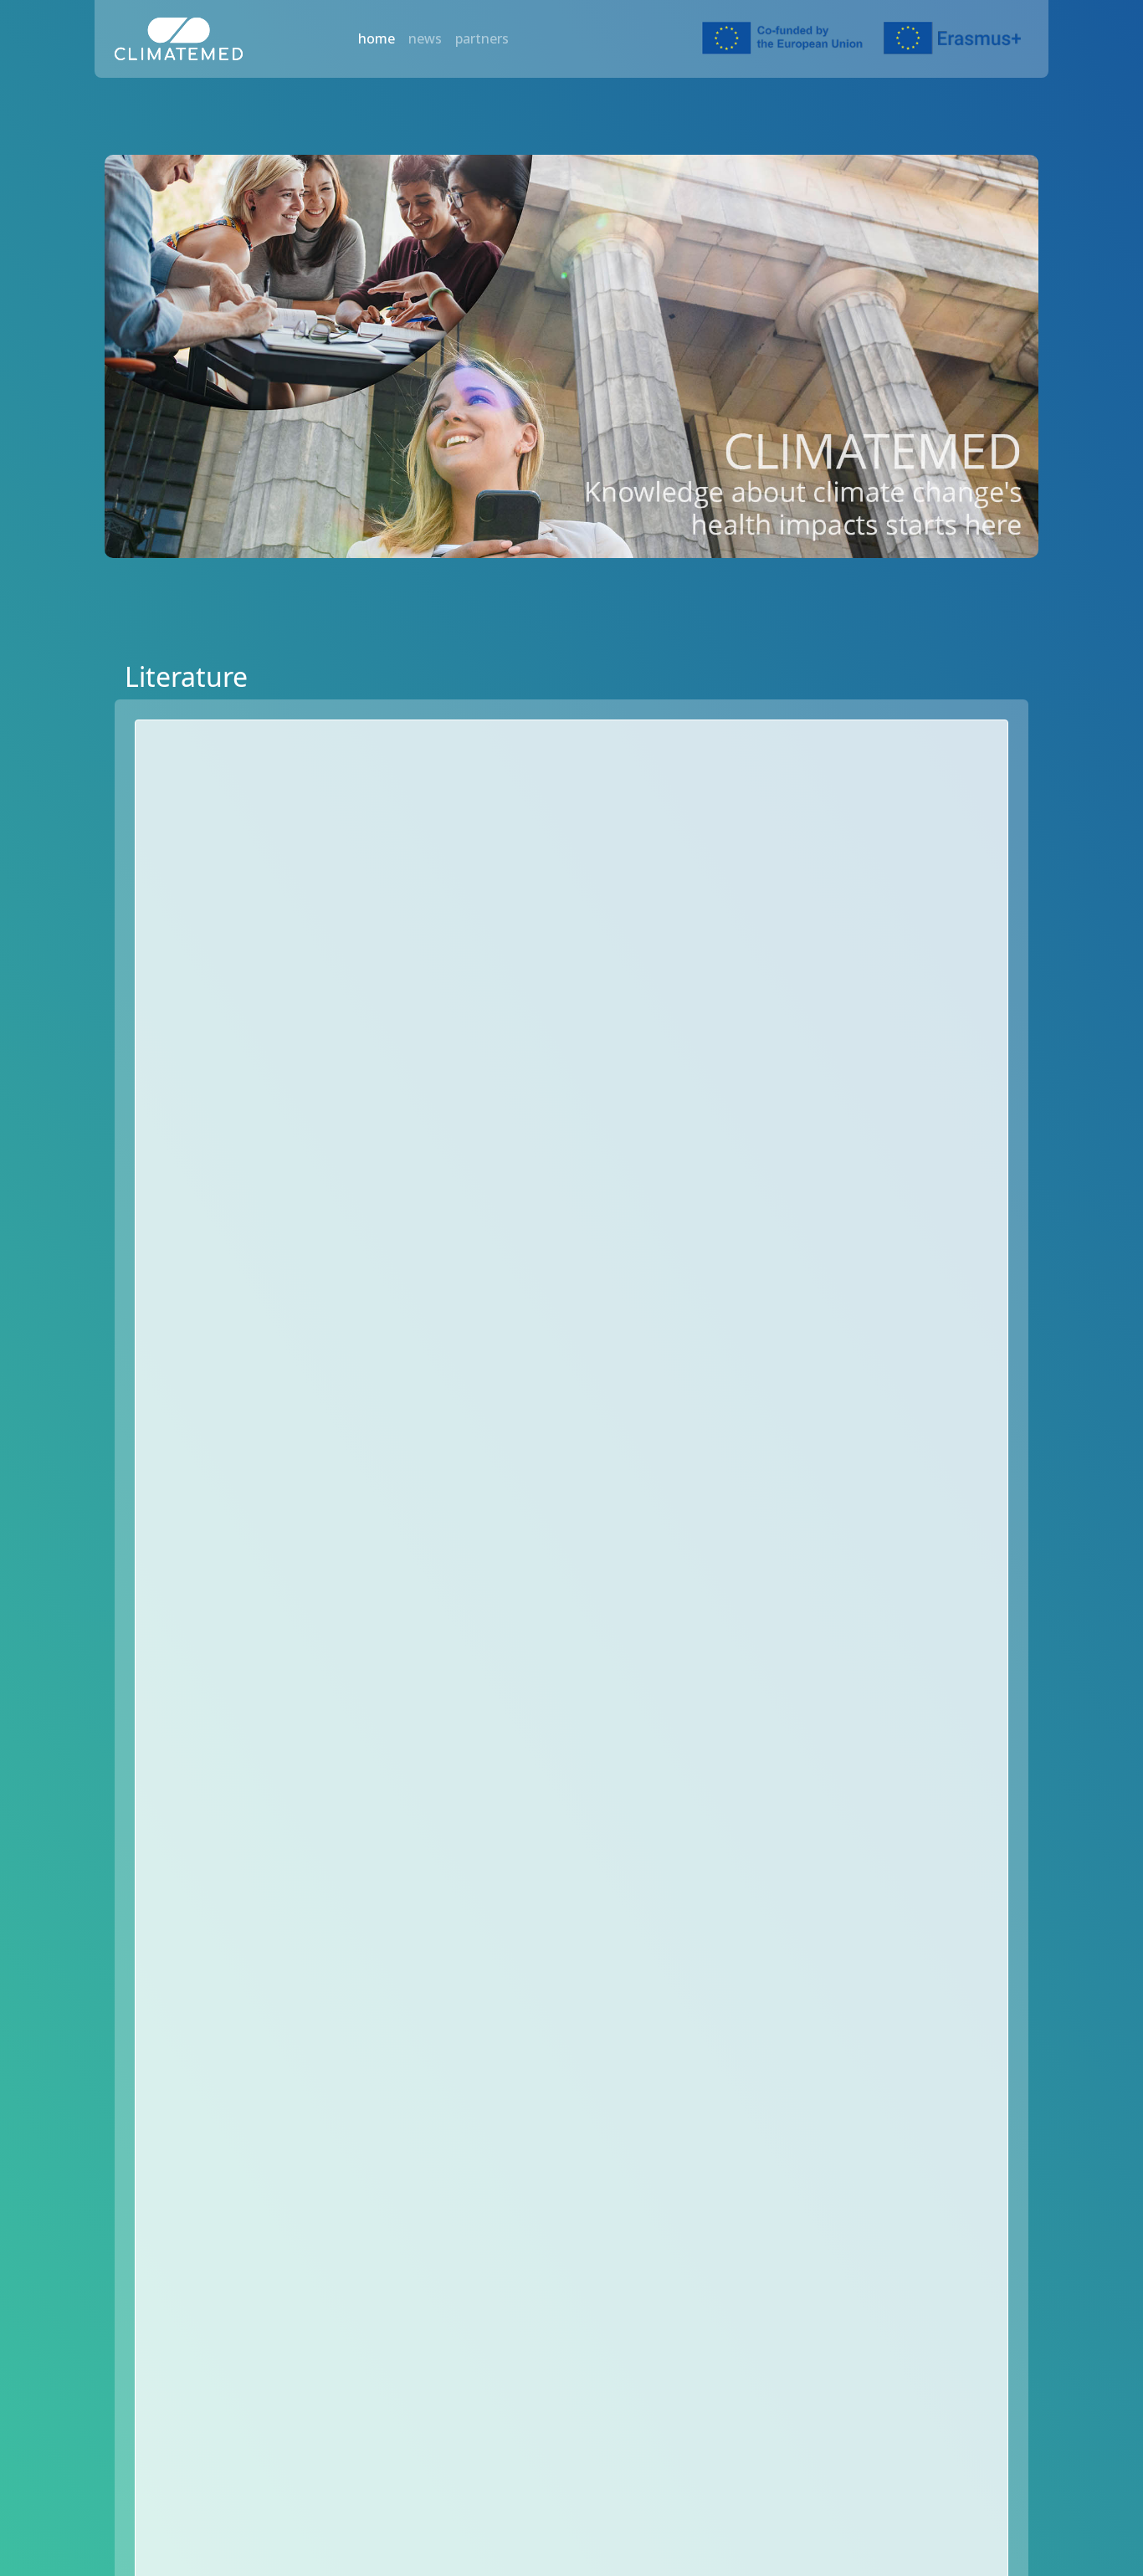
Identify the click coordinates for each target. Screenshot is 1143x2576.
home (377, 38)
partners (482, 38)
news (425, 38)
